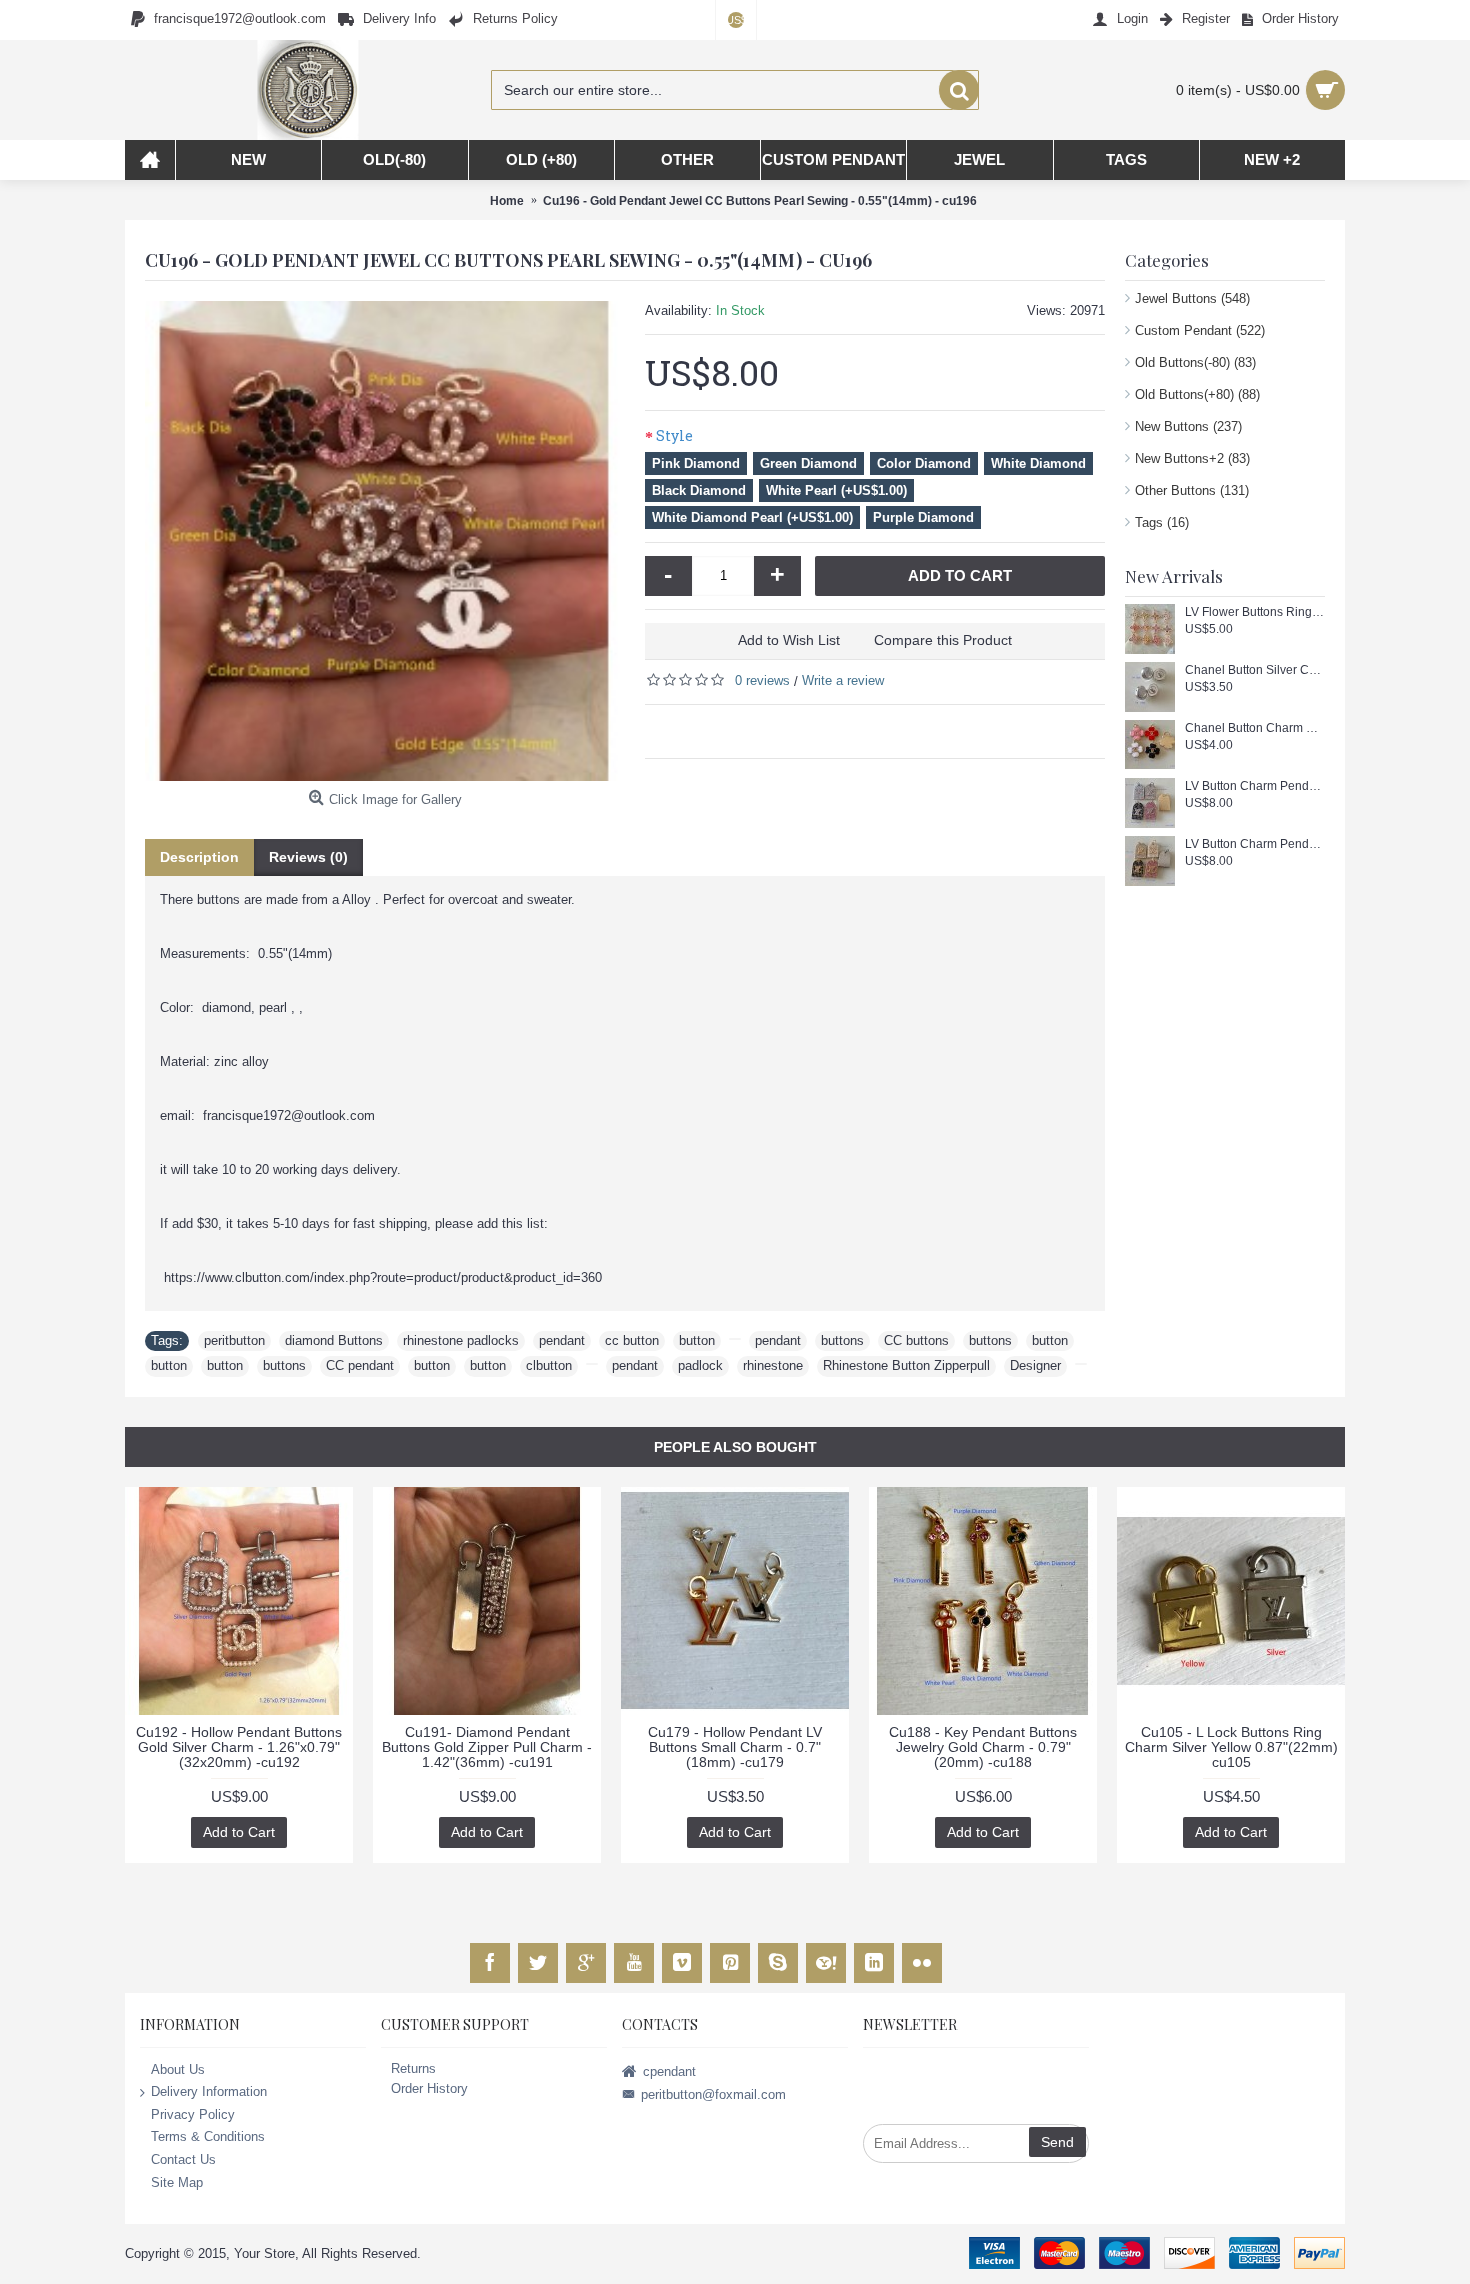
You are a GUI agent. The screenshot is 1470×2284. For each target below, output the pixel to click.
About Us (178, 2068)
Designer (1035, 1365)
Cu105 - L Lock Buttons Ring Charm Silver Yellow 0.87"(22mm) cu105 (1231, 1747)
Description (199, 857)
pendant (562, 1340)
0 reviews (762, 680)
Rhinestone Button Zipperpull (906, 1365)
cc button (632, 1340)
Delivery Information (209, 2091)
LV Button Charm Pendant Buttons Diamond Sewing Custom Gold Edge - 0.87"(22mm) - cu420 (1255, 844)
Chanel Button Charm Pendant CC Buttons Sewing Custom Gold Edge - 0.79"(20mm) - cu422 (1255, 728)
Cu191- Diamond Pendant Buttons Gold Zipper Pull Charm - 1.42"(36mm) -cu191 (487, 1747)
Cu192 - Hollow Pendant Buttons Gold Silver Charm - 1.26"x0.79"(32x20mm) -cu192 (239, 1747)
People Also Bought (735, 1447)
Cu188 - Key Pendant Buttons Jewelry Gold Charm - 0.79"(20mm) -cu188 (983, 1747)
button (697, 1340)
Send (1057, 2142)
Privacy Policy (193, 2114)
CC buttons (916, 1340)
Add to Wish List (789, 640)
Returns (413, 2068)
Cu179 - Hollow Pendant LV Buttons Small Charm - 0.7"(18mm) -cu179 (735, 1747)
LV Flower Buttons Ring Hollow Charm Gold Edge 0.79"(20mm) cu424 (1255, 612)
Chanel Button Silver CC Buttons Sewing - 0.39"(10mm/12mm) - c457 (1255, 670)
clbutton (549, 1365)
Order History (429, 2088)
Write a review (843, 680)
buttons (842, 1340)
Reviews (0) (308, 857)
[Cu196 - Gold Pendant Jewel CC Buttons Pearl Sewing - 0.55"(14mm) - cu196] (385, 541)
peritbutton (234, 1340)
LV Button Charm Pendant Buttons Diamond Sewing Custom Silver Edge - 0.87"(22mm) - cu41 (1255, 786)
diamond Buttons (334, 1340)
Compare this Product (943, 640)
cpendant (669, 2070)
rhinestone (773, 1365)
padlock (700, 1365)
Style (674, 435)
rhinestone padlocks (461, 1340)
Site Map (177, 2181)
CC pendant (360, 1365)
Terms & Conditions (208, 2136)
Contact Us (183, 2159)
